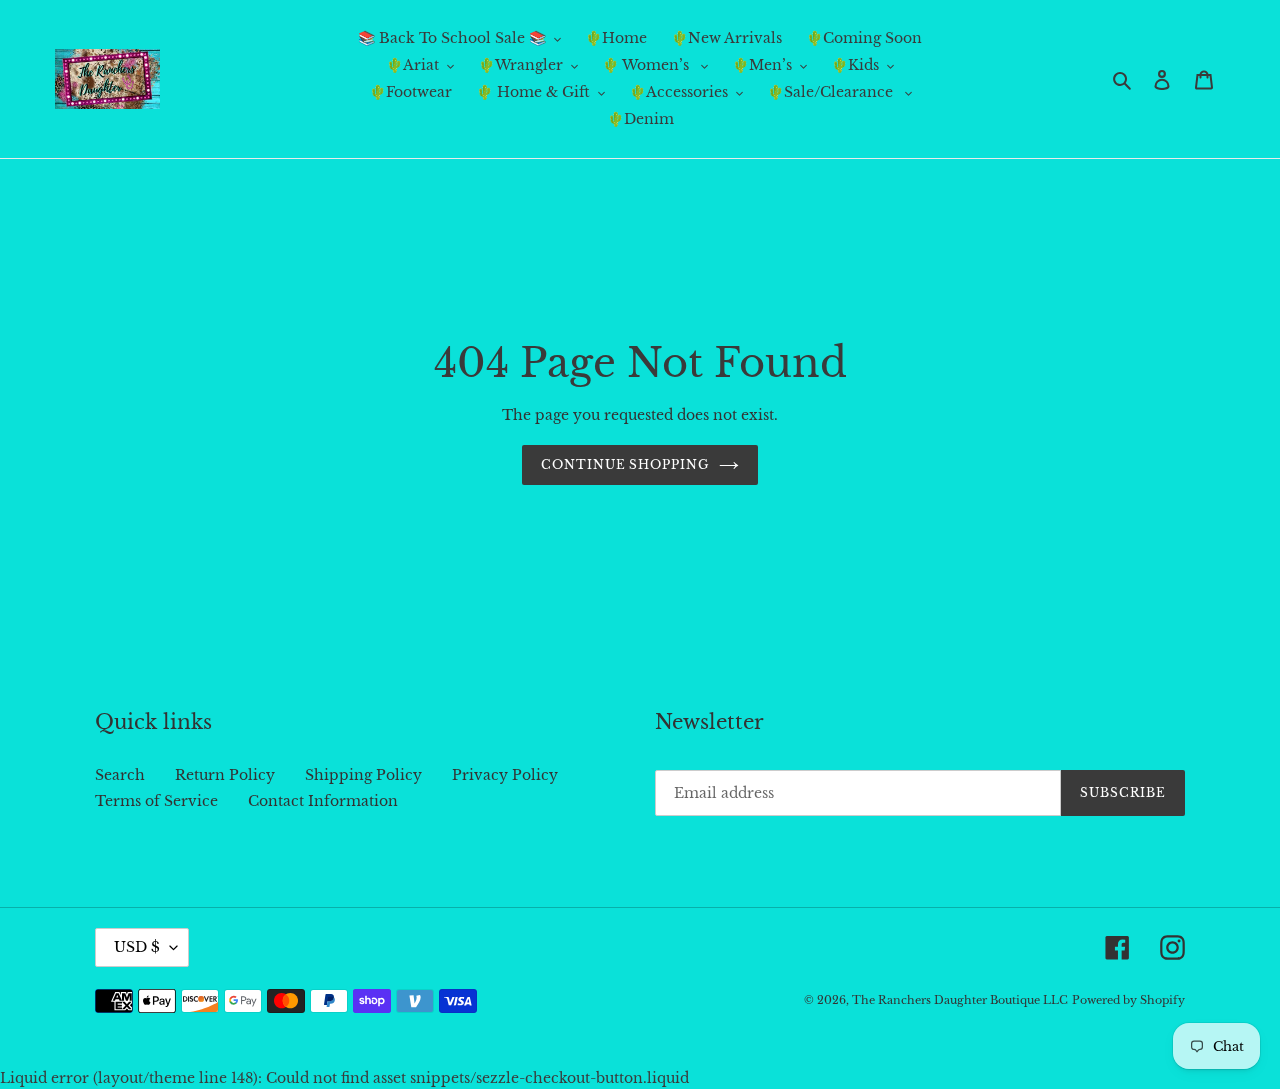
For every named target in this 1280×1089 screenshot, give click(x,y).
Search (120, 775)
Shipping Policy (363, 775)
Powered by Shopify (1128, 1000)
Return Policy (225, 775)
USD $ (137, 947)
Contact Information (323, 801)
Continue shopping (625, 464)
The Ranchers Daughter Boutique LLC (960, 1000)
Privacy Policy (505, 775)
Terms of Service (156, 801)
